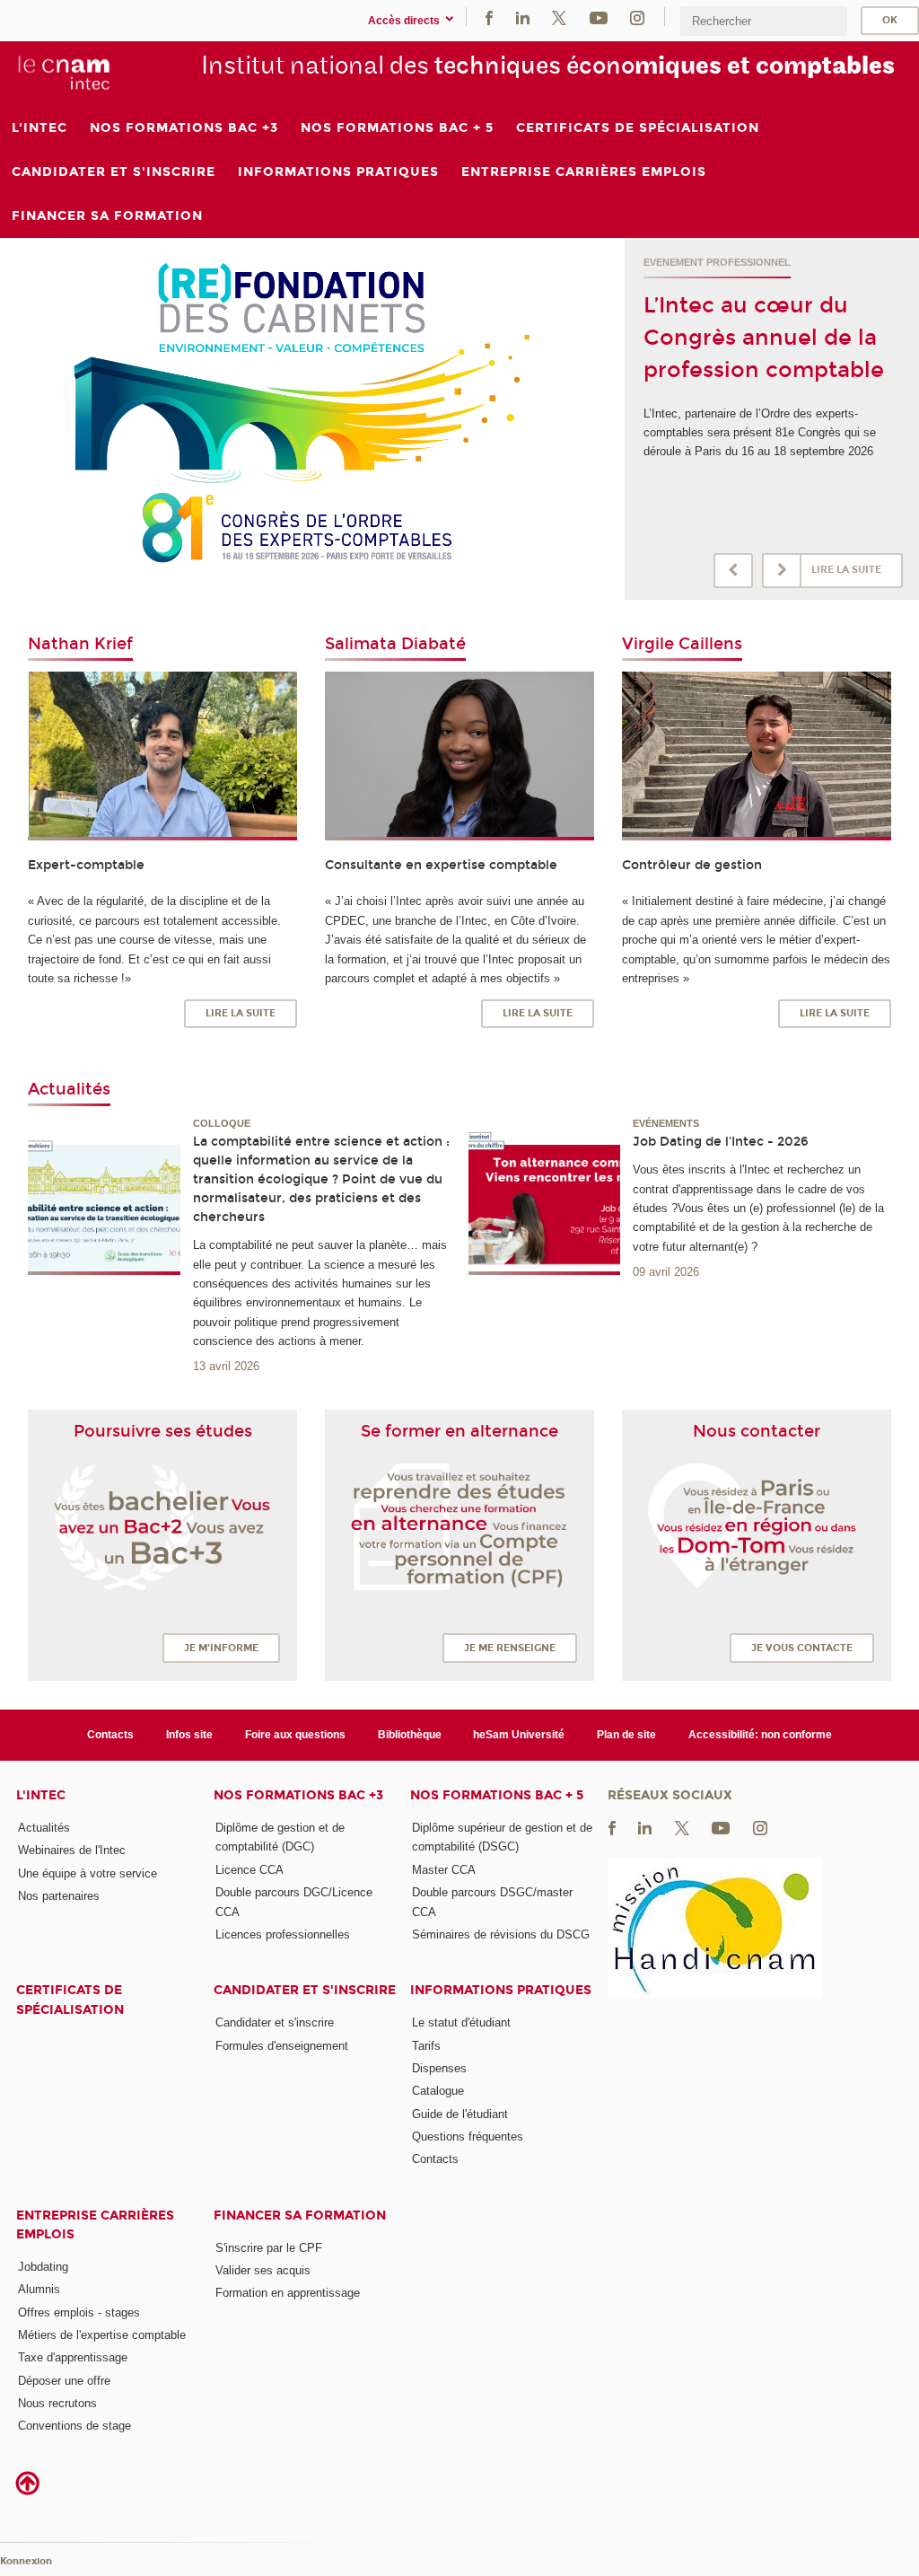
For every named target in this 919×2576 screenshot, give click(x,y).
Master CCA (444, 1870)
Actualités (44, 1828)
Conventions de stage (74, 2426)
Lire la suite (846, 570)
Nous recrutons (57, 2403)
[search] (764, 21)
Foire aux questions (295, 1735)
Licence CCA (249, 1870)
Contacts (110, 1735)
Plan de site (626, 1735)
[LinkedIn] (523, 17)
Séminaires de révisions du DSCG (501, 1934)
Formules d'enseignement (282, 2046)
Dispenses (439, 2068)
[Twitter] (559, 17)
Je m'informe (221, 1648)
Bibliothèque (410, 1735)
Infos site (189, 1735)
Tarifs (426, 2046)
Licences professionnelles (283, 1934)
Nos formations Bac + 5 (497, 1795)
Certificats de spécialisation (70, 2000)
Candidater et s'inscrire (305, 1990)
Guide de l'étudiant (460, 2114)
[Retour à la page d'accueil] (64, 73)
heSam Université (519, 1735)
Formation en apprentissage (288, 2293)
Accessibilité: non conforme (760, 1735)
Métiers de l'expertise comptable (102, 2335)
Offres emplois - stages (79, 2312)
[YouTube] (599, 17)
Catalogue (438, 2091)
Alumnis (39, 2289)
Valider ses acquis (263, 2270)
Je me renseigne (510, 1648)
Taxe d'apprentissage (73, 2357)
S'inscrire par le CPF (269, 2248)
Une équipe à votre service (88, 1873)
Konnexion (26, 2561)
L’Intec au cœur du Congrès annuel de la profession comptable (764, 338)
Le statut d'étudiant (461, 2022)
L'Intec (41, 1795)
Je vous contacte (802, 1648)
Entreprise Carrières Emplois (95, 2225)
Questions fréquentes (468, 2136)
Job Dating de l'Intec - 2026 (721, 1142)
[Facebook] (489, 17)
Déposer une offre (64, 2381)
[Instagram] (637, 17)
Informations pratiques (501, 1990)
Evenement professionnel (717, 262)
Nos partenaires (59, 1896)
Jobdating (43, 2267)
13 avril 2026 (226, 1366)
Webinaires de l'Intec (72, 1850)
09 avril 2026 (666, 1272)
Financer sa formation (300, 2216)
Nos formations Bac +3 (298, 1795)
